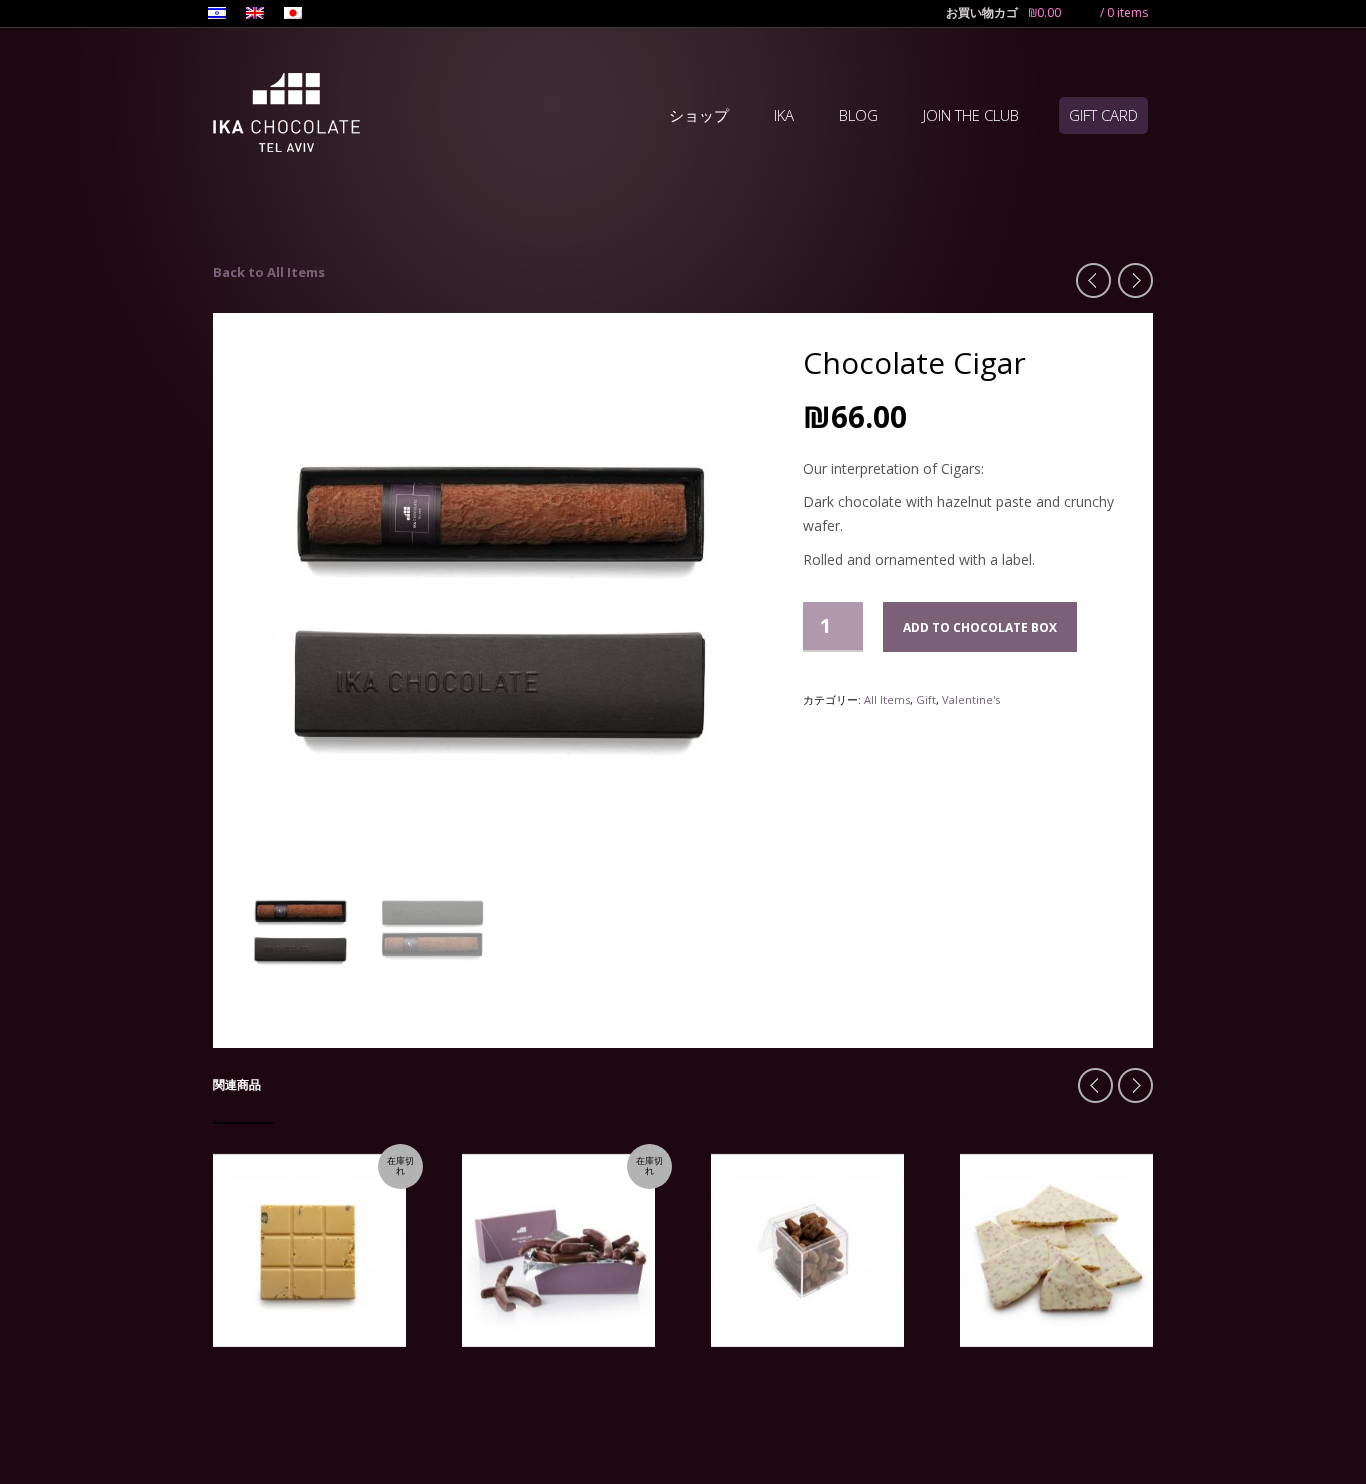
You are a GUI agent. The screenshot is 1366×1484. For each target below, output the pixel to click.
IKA (784, 115)
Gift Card (1103, 115)
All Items (887, 699)
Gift (926, 699)
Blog (858, 115)
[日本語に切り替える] (293, 15)
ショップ (699, 115)
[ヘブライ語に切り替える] (217, 15)
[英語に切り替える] (255, 15)
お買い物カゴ (982, 12)
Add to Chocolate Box (980, 627)
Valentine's (971, 699)
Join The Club (971, 115)
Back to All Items (269, 272)
